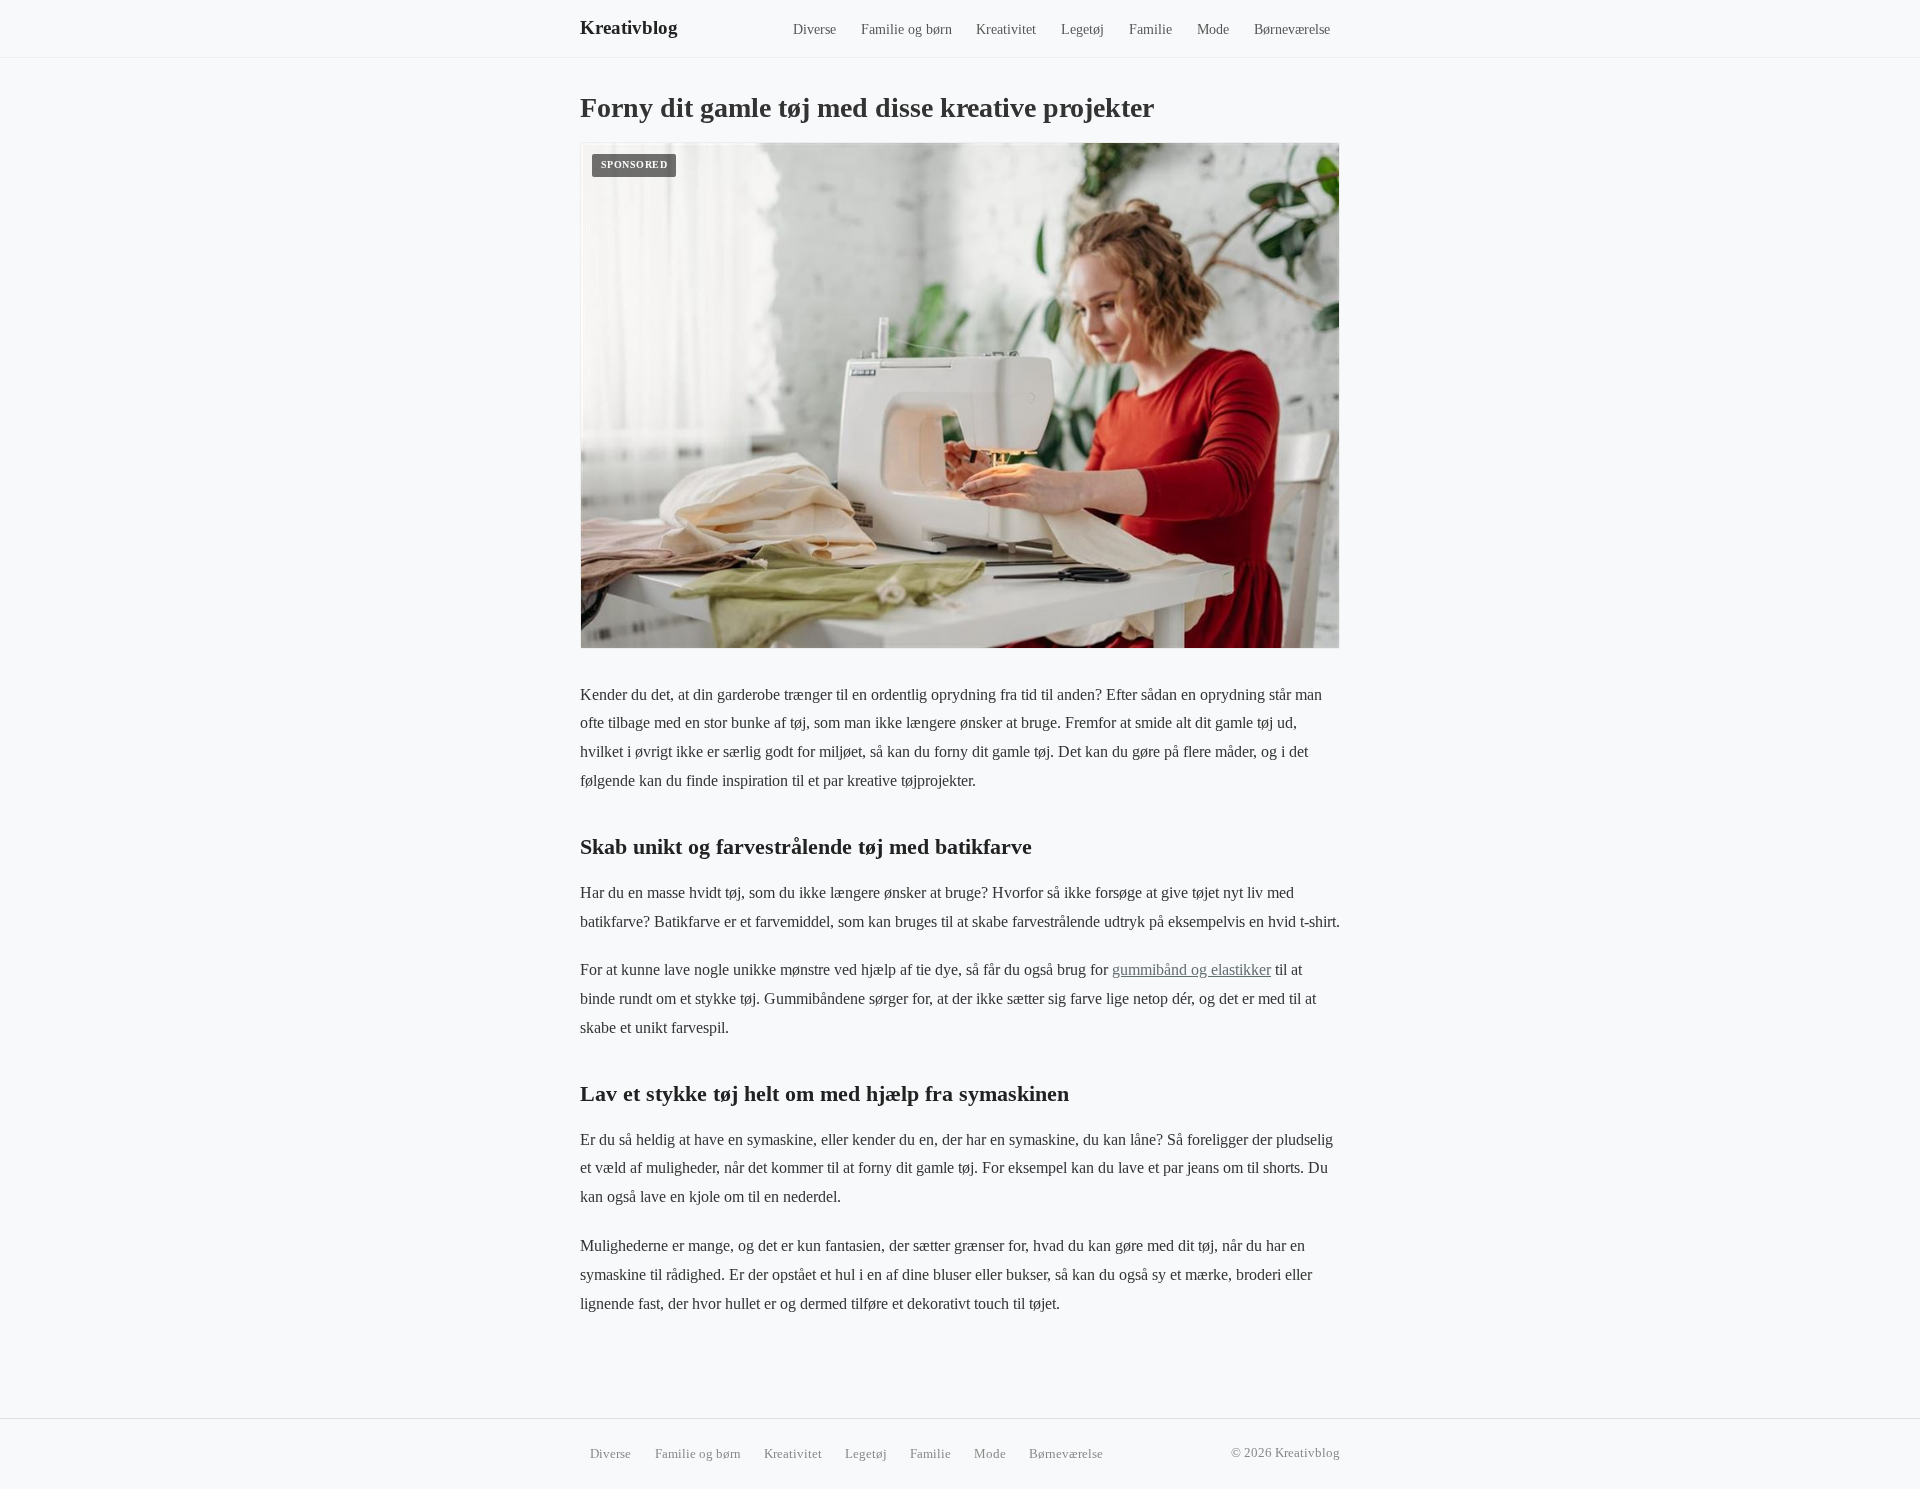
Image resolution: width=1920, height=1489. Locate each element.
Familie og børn (906, 29)
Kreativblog (629, 27)
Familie (1150, 29)
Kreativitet (1006, 29)
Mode (1213, 29)
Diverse (814, 29)
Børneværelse (1292, 29)
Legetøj (1082, 29)
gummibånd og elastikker (1191, 969)
